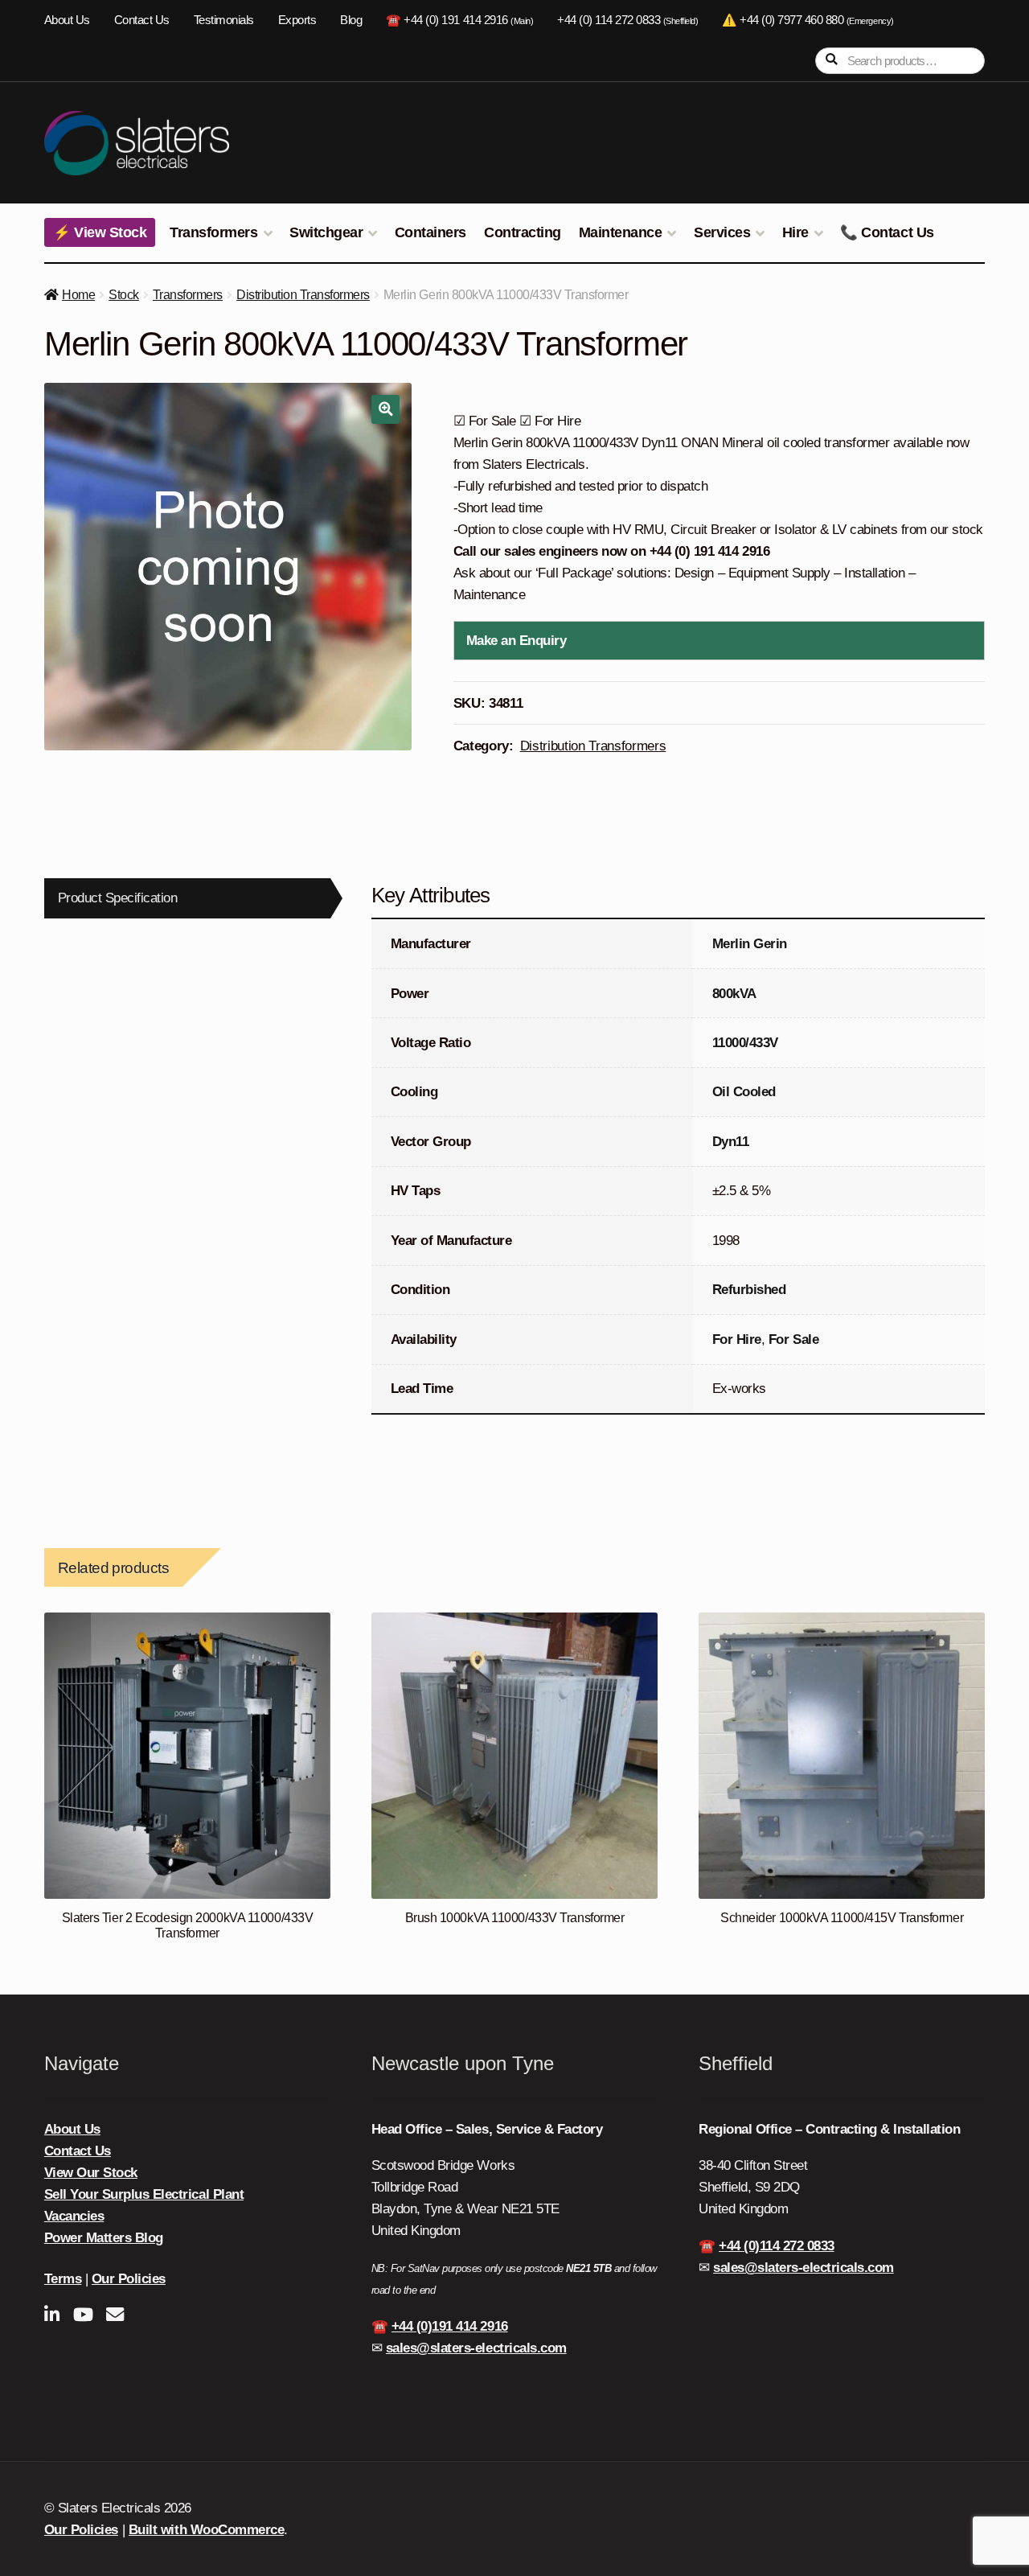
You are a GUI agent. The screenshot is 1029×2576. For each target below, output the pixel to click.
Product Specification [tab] (118, 898)
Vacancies (74, 2216)
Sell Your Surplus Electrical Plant (144, 2194)
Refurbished (749, 1290)
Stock (124, 295)
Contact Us (142, 20)
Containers (430, 232)
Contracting (523, 232)
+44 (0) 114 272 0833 (627, 20)
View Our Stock (91, 2173)
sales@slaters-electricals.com (476, 2348)
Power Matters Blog (104, 2238)
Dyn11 (731, 1142)
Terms (63, 2279)
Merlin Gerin (750, 944)
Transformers (213, 232)
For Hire (737, 1339)
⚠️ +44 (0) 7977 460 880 (808, 20)
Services (722, 232)
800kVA (734, 994)
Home (78, 295)
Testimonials (224, 20)
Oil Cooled (744, 1092)
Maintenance (621, 232)
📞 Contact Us (887, 232)
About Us (67, 20)
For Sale (793, 1339)
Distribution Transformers (303, 295)
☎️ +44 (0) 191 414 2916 (459, 20)
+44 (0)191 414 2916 (450, 2326)
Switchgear (326, 232)
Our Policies (129, 2279)
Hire (795, 232)
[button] (385, 409)
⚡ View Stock (100, 232)
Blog (351, 20)
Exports (297, 20)
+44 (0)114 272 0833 (777, 2246)
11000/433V (745, 1043)
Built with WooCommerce (206, 2530)
